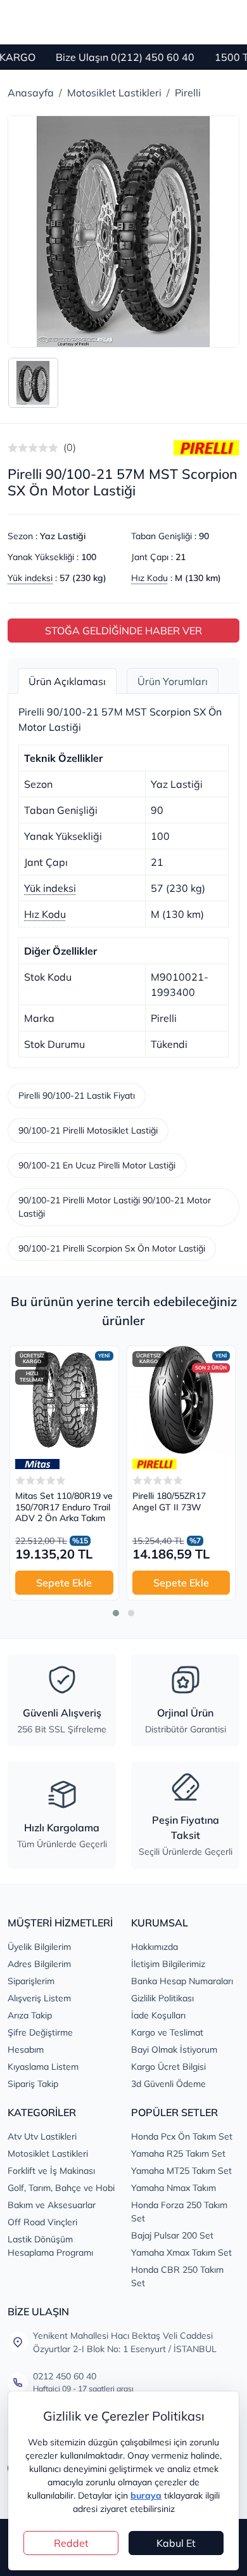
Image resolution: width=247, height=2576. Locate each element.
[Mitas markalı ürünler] (37, 1464)
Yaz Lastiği (63, 536)
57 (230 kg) (83, 578)
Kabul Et (176, 2543)
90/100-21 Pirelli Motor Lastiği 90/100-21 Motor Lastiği (115, 1207)
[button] (116, 1613)
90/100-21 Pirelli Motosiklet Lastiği (88, 1130)
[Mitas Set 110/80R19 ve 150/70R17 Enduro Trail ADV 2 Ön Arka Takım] (64, 1400)
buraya (146, 2495)
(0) (70, 447)
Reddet (71, 2543)
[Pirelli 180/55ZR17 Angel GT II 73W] (181, 1400)
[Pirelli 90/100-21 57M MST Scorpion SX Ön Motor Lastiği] (123, 232)
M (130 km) (198, 578)
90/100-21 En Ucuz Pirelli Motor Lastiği (97, 1165)
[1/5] (13, 448)
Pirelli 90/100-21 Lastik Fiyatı (77, 1095)
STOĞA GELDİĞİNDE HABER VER (123, 631)
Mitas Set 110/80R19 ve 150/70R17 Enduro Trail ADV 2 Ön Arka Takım (64, 1507)
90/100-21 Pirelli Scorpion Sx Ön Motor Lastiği (112, 1248)
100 (89, 557)
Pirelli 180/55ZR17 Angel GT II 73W (169, 1502)
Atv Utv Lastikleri (42, 2136)
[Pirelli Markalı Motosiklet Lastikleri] (206, 447)
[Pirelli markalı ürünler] (155, 1464)
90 (204, 536)
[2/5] (18, 448)
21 (180, 557)
